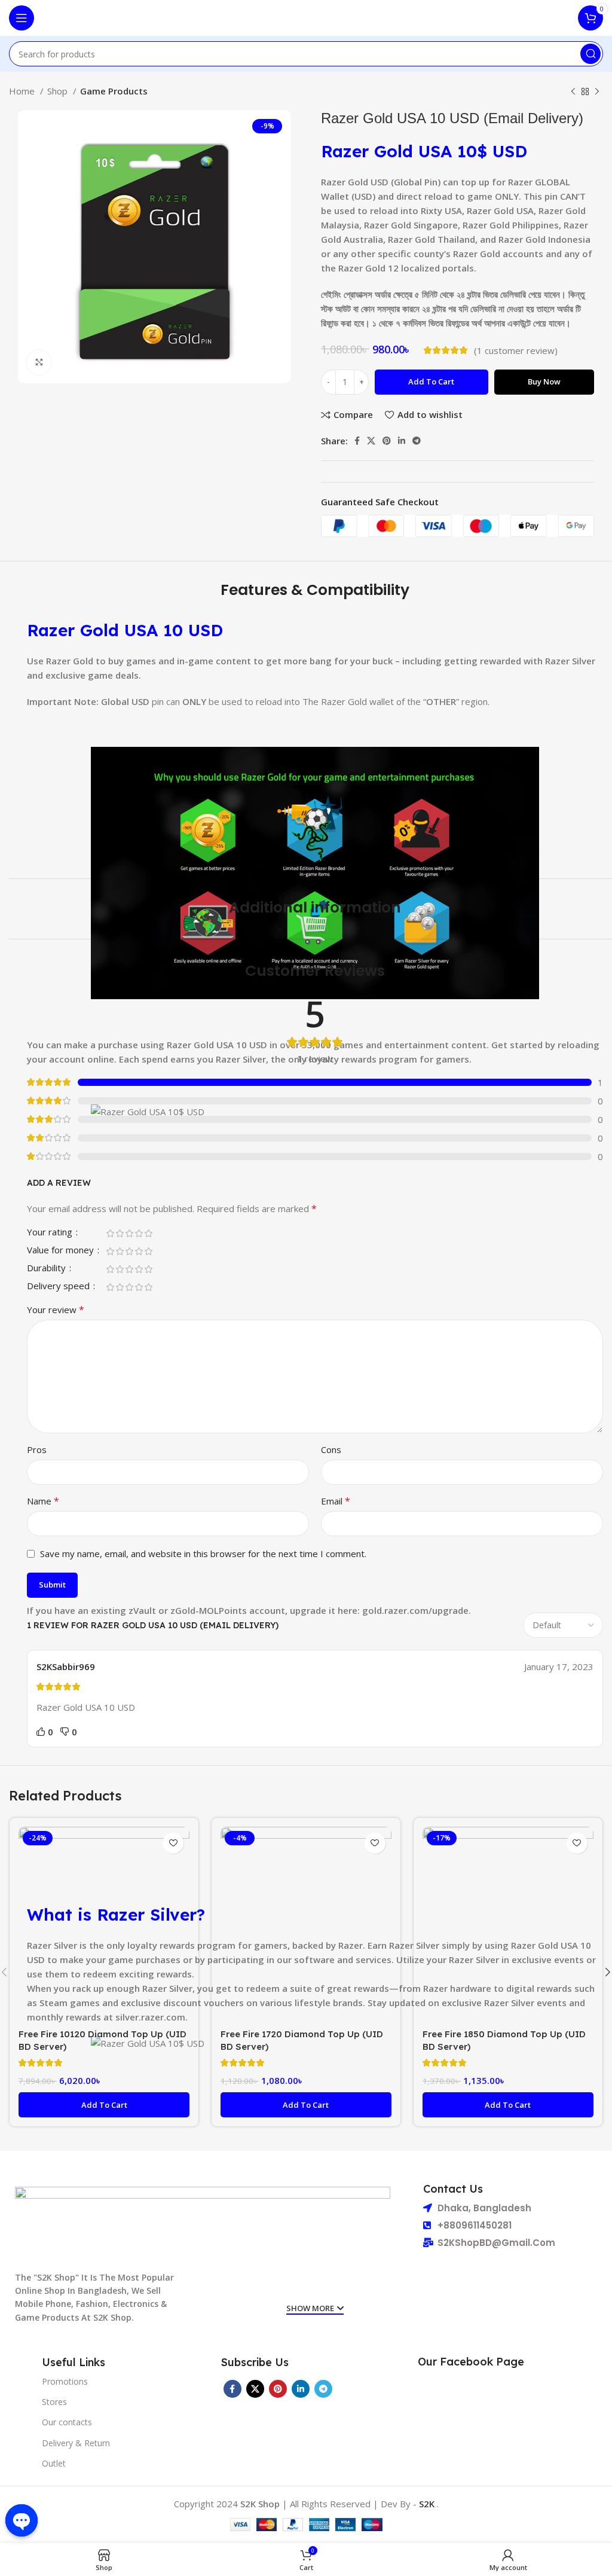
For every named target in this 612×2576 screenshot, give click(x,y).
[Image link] (203, 2223)
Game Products (114, 91)
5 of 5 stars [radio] (148, 1233)
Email (336, 1501)
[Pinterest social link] (387, 441)
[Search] (590, 54)
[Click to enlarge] (39, 362)
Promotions (65, 2381)
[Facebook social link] (357, 441)
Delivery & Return (76, 2443)
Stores (54, 2402)
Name (43, 1501)
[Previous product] (573, 92)
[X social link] (371, 441)
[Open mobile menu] (22, 18)
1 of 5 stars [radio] (110, 1233)
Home (23, 91)
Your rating (51, 1233)
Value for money (62, 1251)
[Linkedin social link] (402, 441)
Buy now (544, 381)
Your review (56, 1310)
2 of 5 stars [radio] (120, 1233)
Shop (59, 91)
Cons (331, 1449)
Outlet (54, 2463)
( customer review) (516, 350)
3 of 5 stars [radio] (129, 1233)
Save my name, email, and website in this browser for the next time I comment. (203, 1553)
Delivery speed (59, 1287)
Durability (48, 1269)
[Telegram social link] (417, 441)
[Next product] (597, 92)
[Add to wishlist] (173, 1843)
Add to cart (431, 381)
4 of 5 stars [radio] (139, 1233)
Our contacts (67, 2422)
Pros (37, 1449)
